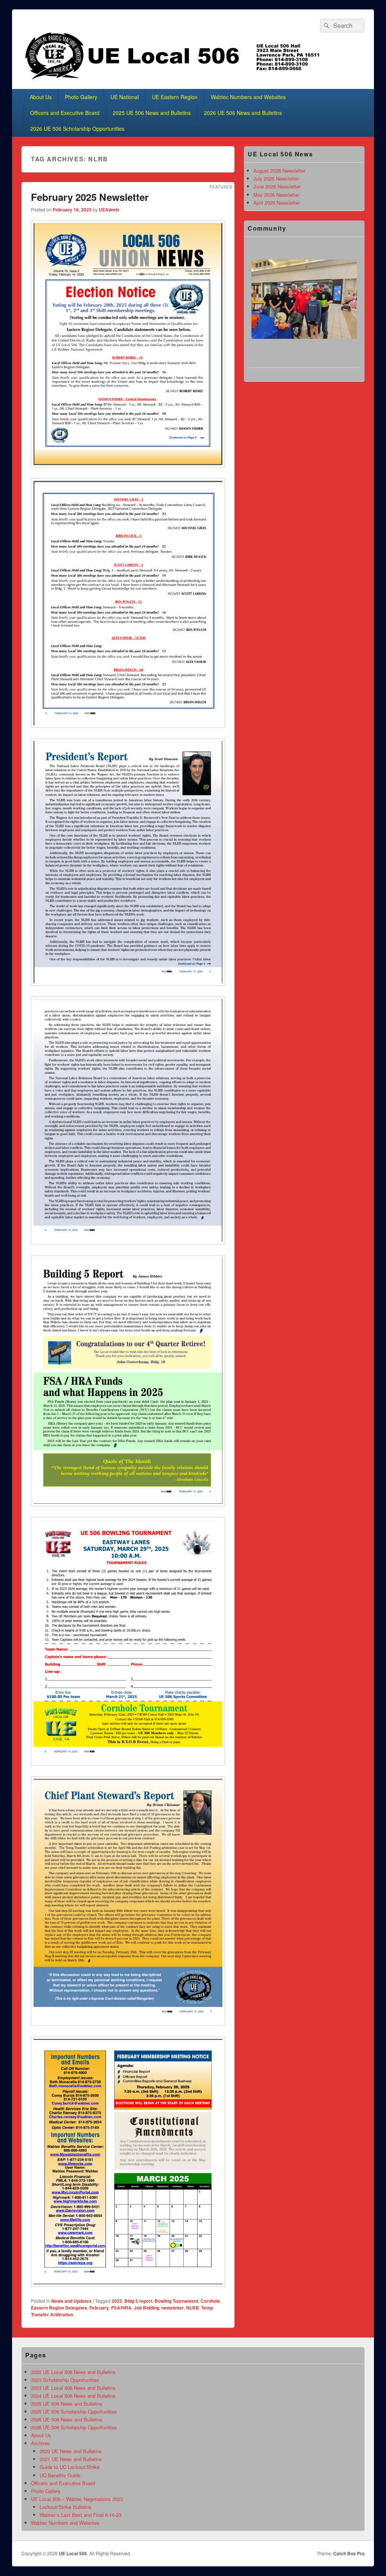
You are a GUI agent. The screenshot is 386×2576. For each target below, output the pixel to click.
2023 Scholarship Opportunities (65, 2380)
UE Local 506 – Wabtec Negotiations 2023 (77, 2499)
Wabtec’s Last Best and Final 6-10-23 (80, 2515)
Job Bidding (146, 2308)
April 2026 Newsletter (276, 203)
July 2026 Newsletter (276, 178)
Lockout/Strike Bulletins (66, 2507)
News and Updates (71, 2301)
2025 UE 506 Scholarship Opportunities (74, 2411)
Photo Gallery (81, 97)
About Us (41, 97)
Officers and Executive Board (65, 113)
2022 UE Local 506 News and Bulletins (73, 2372)
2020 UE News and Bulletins (71, 2451)
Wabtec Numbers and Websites (248, 97)
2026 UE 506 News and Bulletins (243, 113)
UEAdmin (109, 210)
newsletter (173, 2308)
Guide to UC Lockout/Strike (70, 2467)
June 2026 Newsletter (277, 186)
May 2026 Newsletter (276, 195)
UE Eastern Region (175, 97)
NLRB (193, 2308)
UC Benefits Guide (60, 2475)
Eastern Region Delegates (59, 2308)
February (99, 2308)
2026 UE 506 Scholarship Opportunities (77, 129)
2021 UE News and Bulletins (71, 2459)
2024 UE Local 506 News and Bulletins (73, 2396)
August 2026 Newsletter (279, 171)
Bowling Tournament (176, 2301)
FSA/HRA (121, 2308)
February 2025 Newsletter (90, 197)
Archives (41, 2443)
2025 (117, 2301)
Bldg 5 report (138, 2301)
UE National (125, 97)
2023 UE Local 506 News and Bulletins (73, 2388)
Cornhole (210, 2301)
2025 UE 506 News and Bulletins (152, 113)
